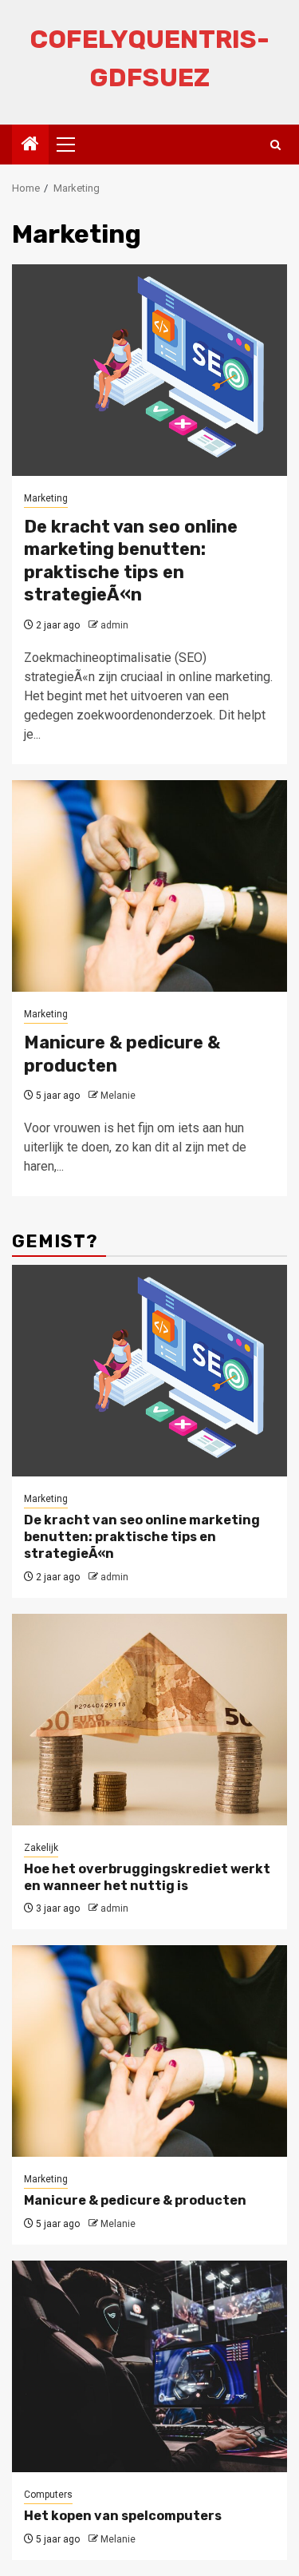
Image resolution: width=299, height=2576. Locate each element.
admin (114, 625)
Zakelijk (41, 1848)
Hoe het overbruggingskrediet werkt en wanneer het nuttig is (147, 1877)
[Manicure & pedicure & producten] (149, 886)
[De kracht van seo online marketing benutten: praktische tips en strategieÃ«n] (149, 370)
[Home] (30, 145)
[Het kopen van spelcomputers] (149, 2366)
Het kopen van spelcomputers (123, 2516)
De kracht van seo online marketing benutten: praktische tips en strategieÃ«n (131, 561)
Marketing (46, 498)
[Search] (275, 145)
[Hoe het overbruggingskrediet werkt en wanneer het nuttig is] (149, 1720)
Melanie (118, 1096)
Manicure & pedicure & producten (135, 2200)
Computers (48, 2495)
